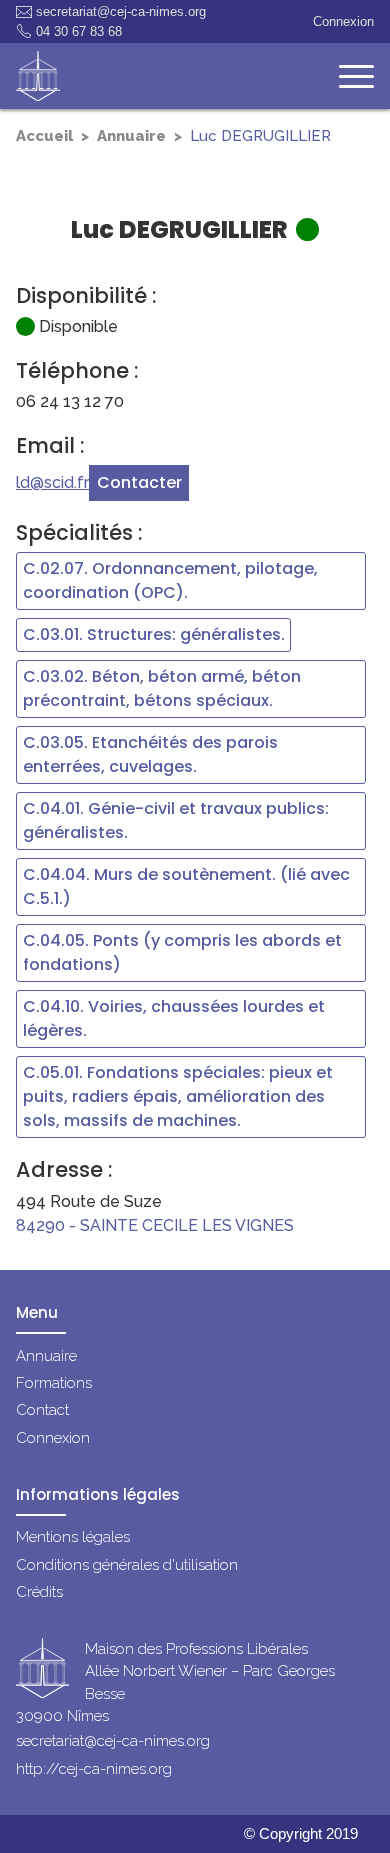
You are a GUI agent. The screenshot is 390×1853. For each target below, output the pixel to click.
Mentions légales (73, 1537)
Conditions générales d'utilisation (127, 1565)
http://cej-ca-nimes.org (94, 1769)
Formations (54, 1383)
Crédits (39, 1592)
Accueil (44, 136)
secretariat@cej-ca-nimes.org (121, 11)
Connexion (343, 21)
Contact (42, 1410)
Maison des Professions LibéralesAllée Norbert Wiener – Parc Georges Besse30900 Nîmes (175, 1683)
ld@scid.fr (52, 482)
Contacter (139, 482)
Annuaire (131, 136)
